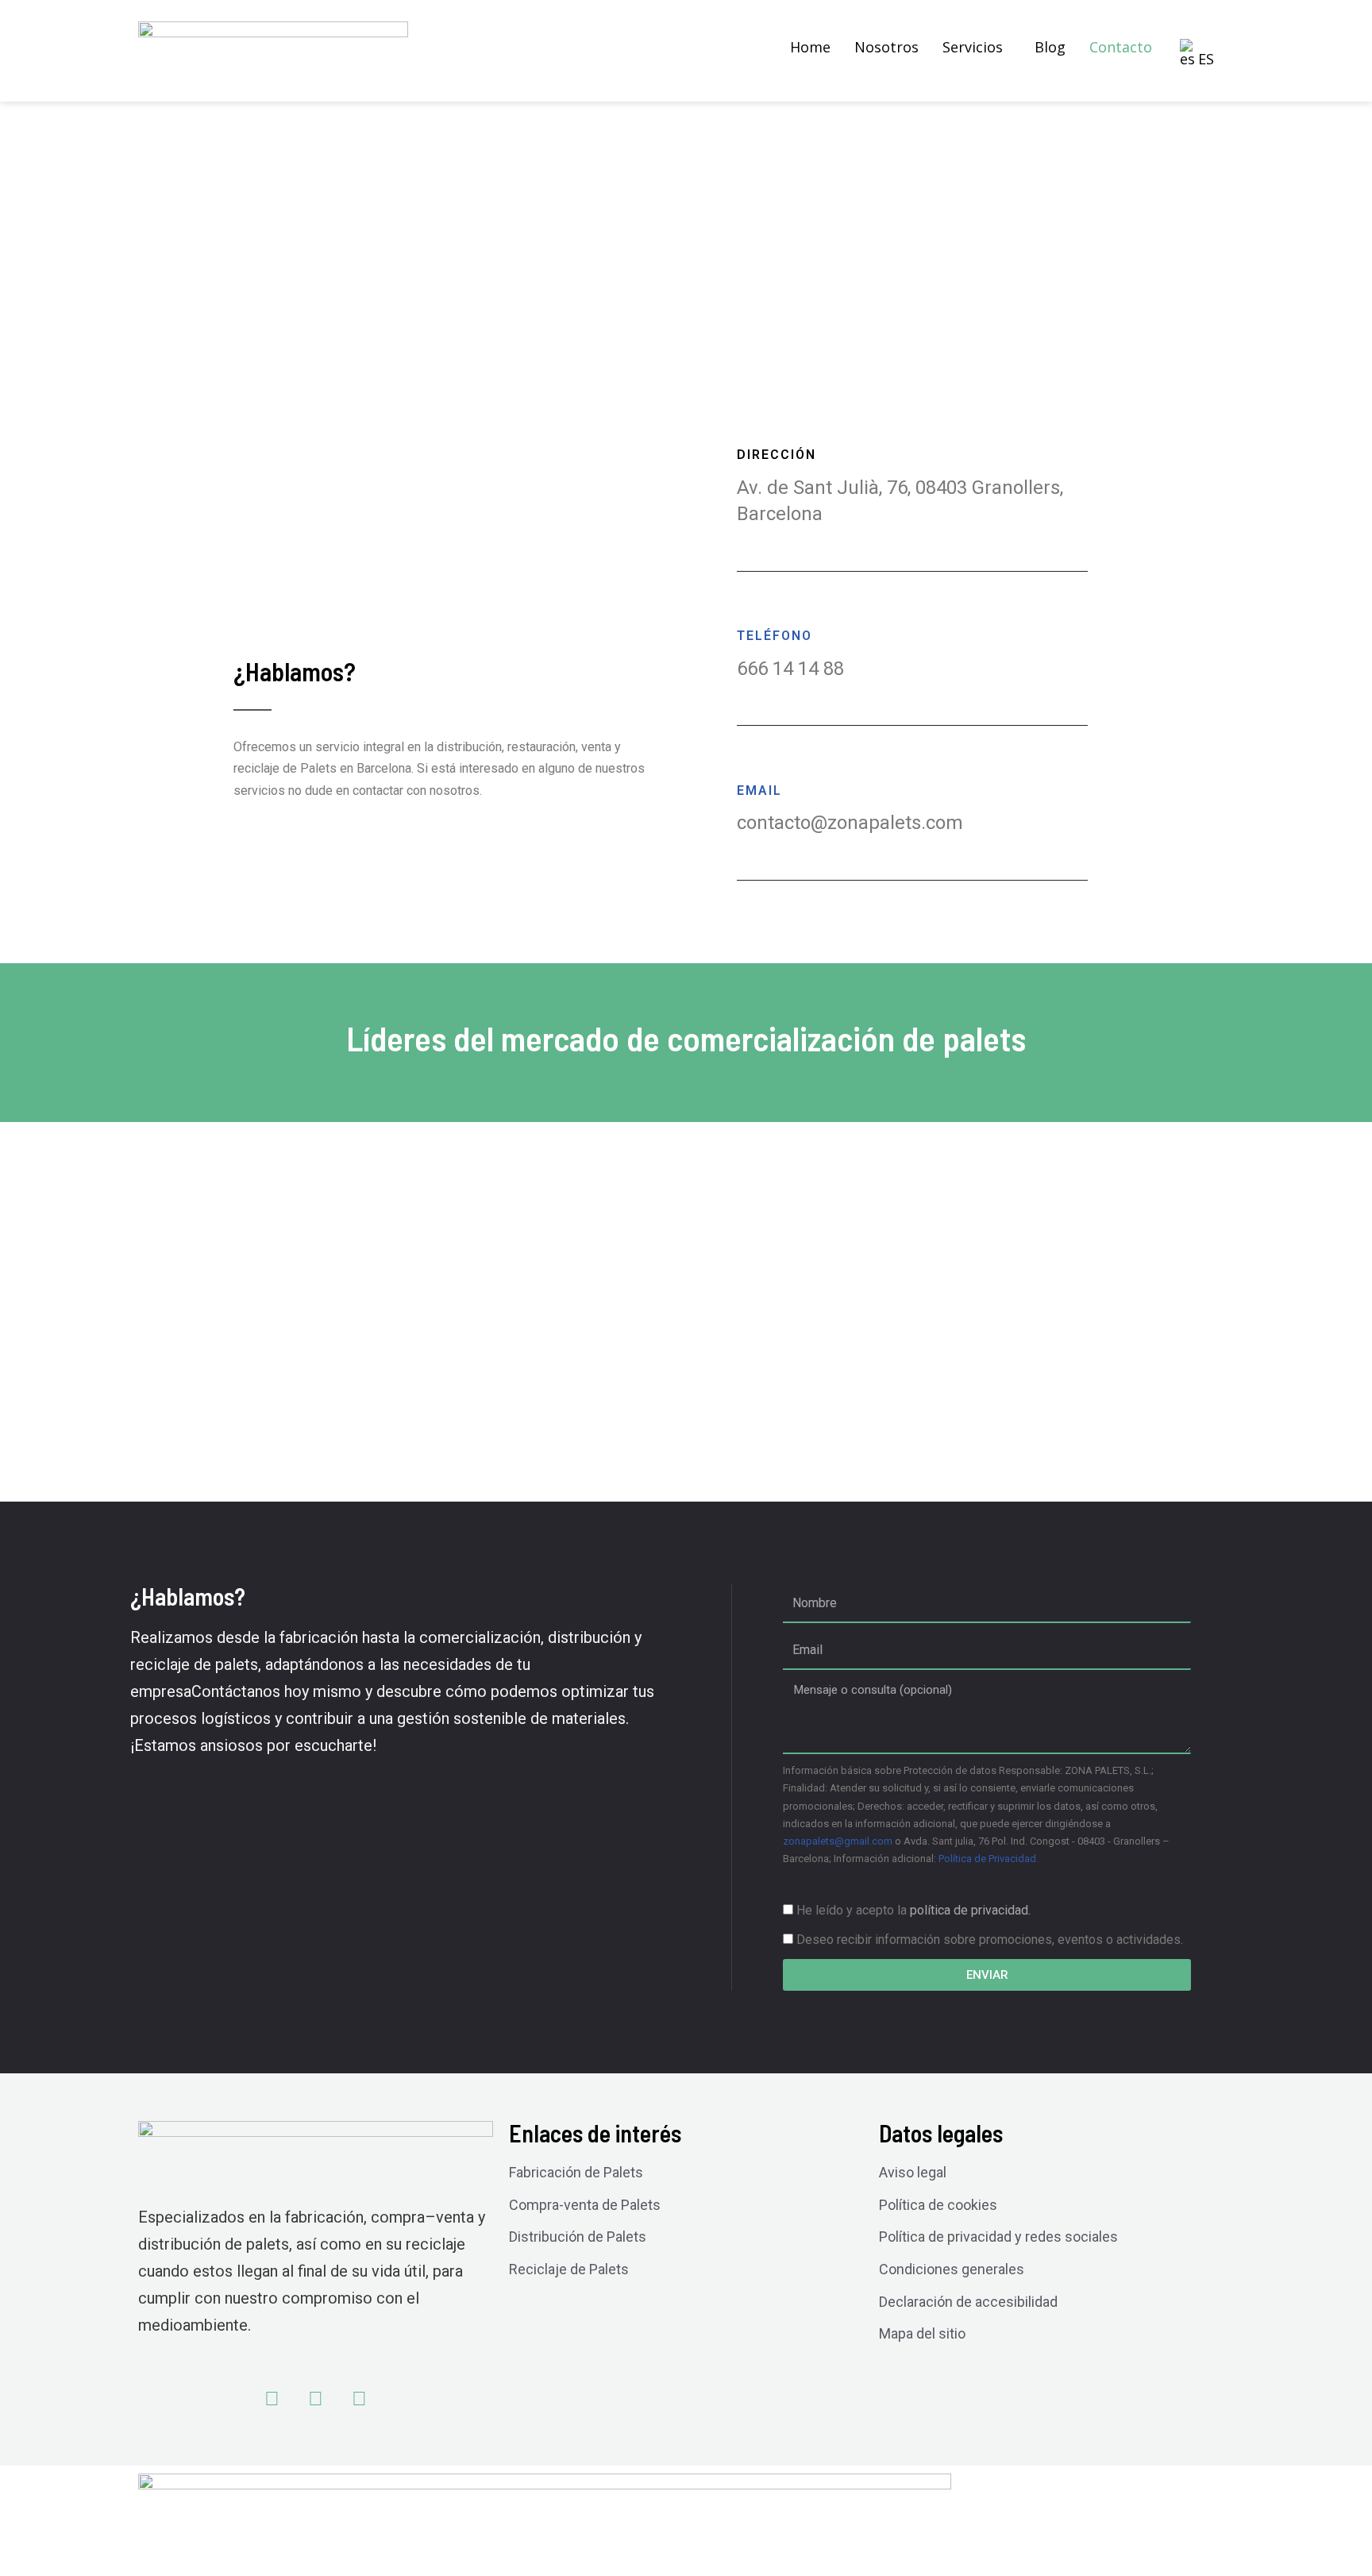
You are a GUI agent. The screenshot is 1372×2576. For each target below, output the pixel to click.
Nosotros (886, 47)
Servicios (973, 47)
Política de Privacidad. (989, 1859)
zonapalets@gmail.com (838, 1841)
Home (810, 47)
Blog (1050, 47)
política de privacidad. (970, 1910)
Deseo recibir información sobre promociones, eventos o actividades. (990, 1940)
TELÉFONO (775, 636)
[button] (977, 47)
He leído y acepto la (913, 1910)
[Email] (745, 765)
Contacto (1121, 47)
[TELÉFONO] (745, 611)
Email (759, 791)
